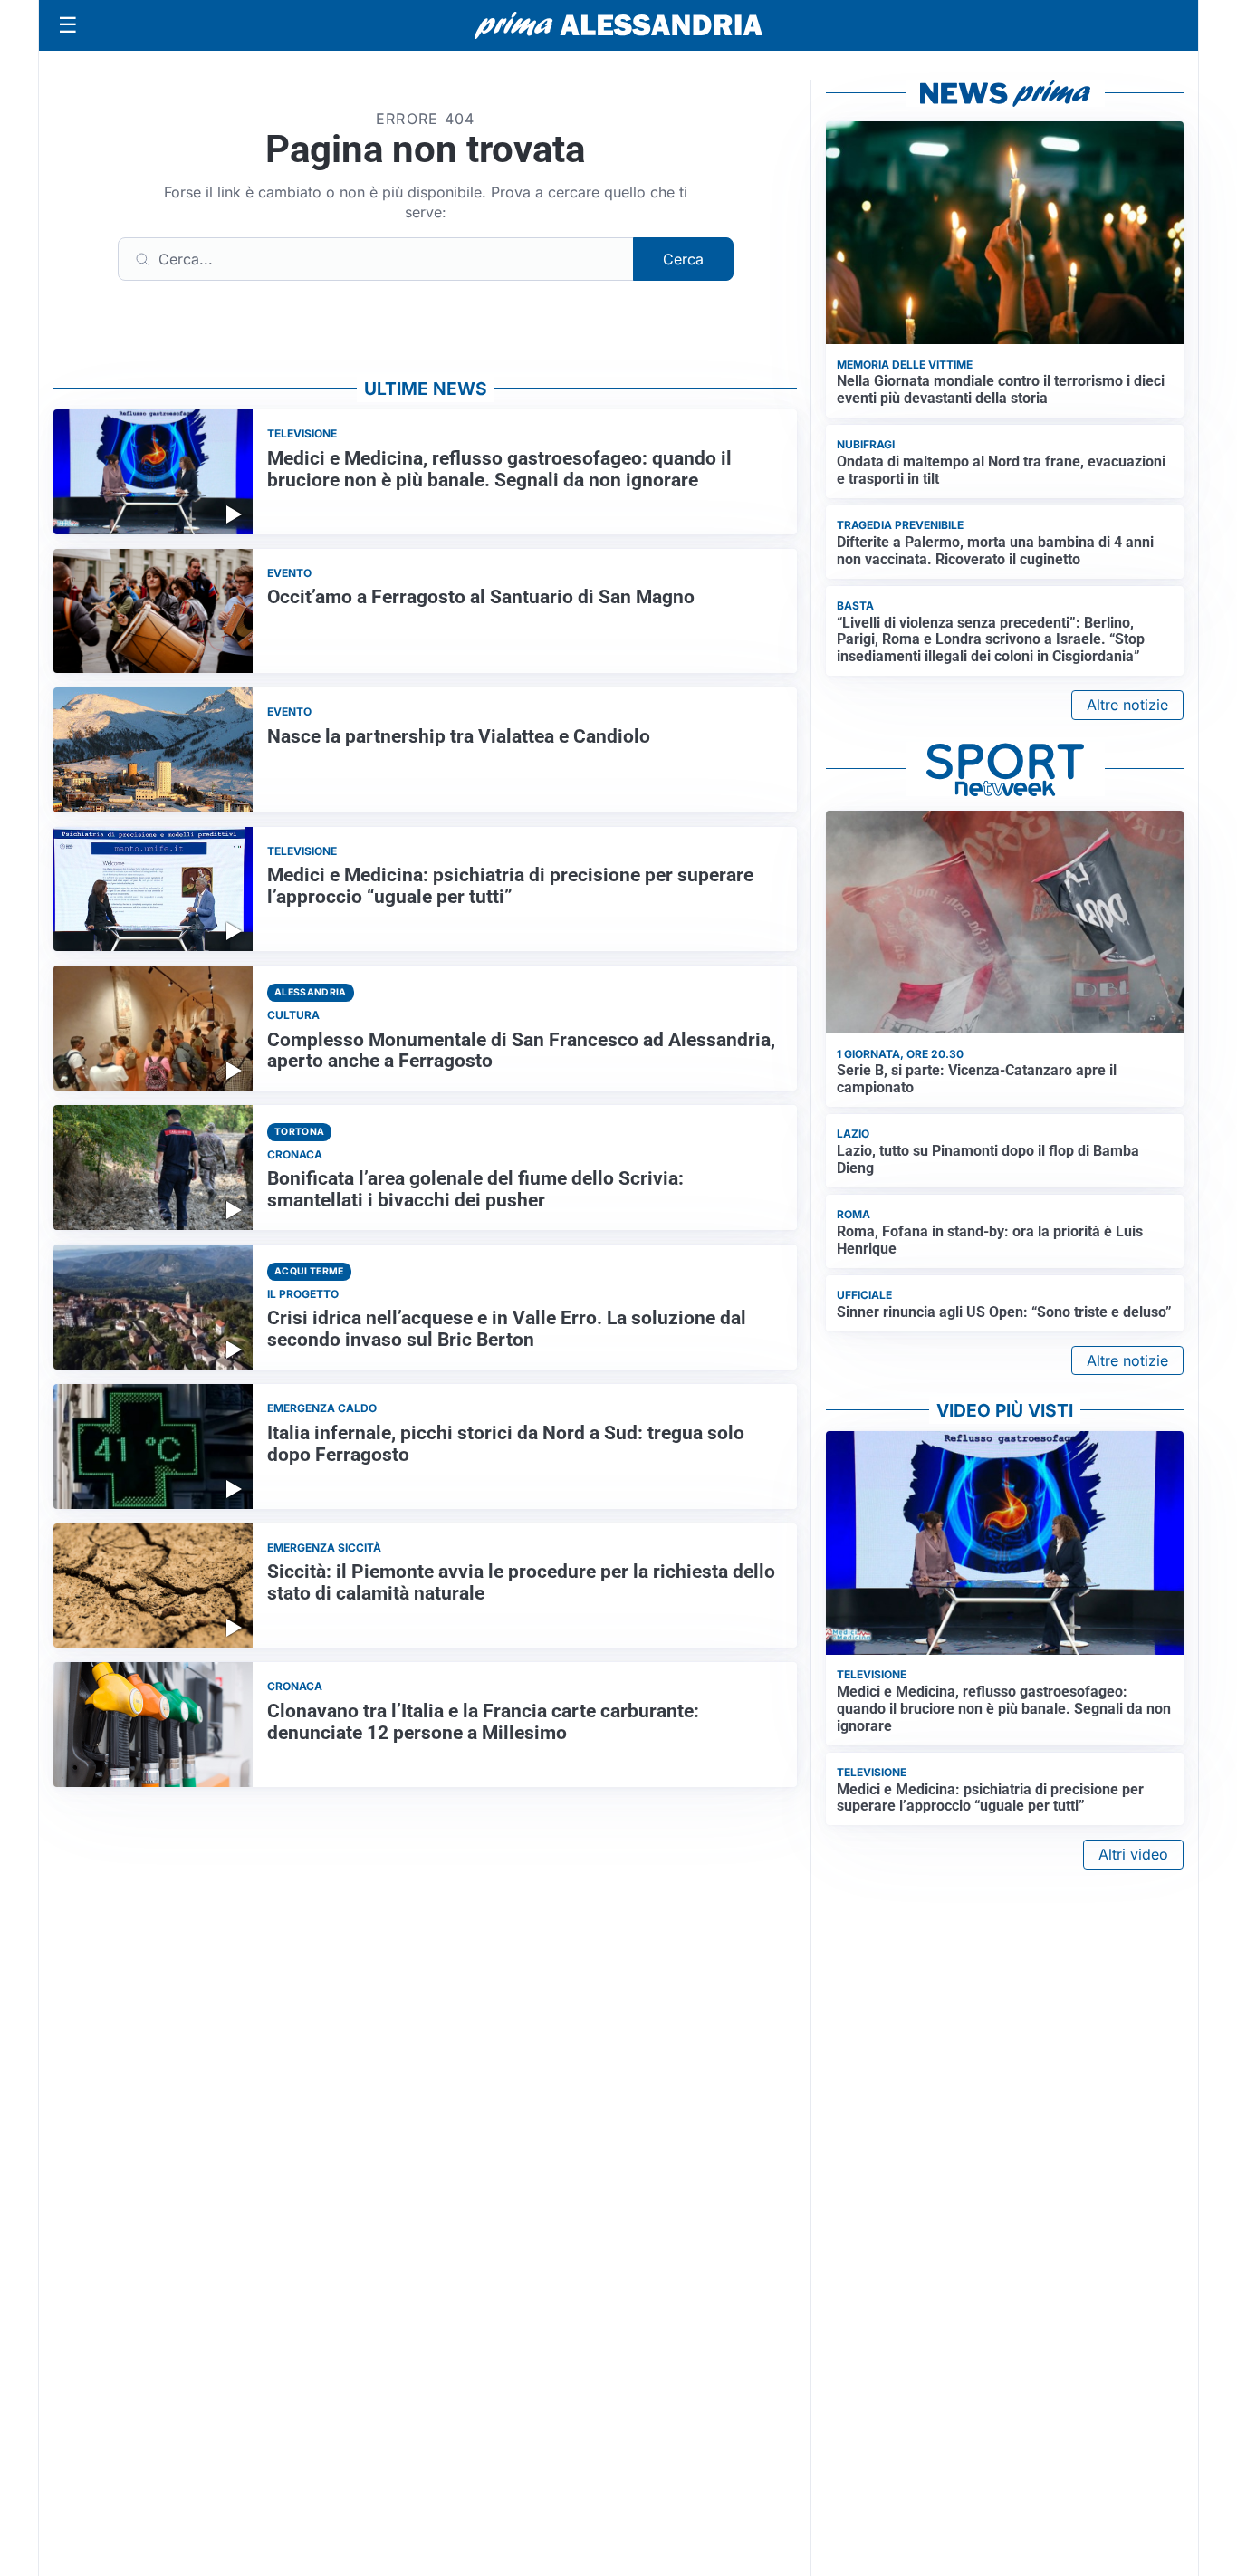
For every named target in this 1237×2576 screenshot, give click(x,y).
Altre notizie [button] (1127, 705)
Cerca (683, 259)
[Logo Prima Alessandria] (619, 25)
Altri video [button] (1133, 1854)
